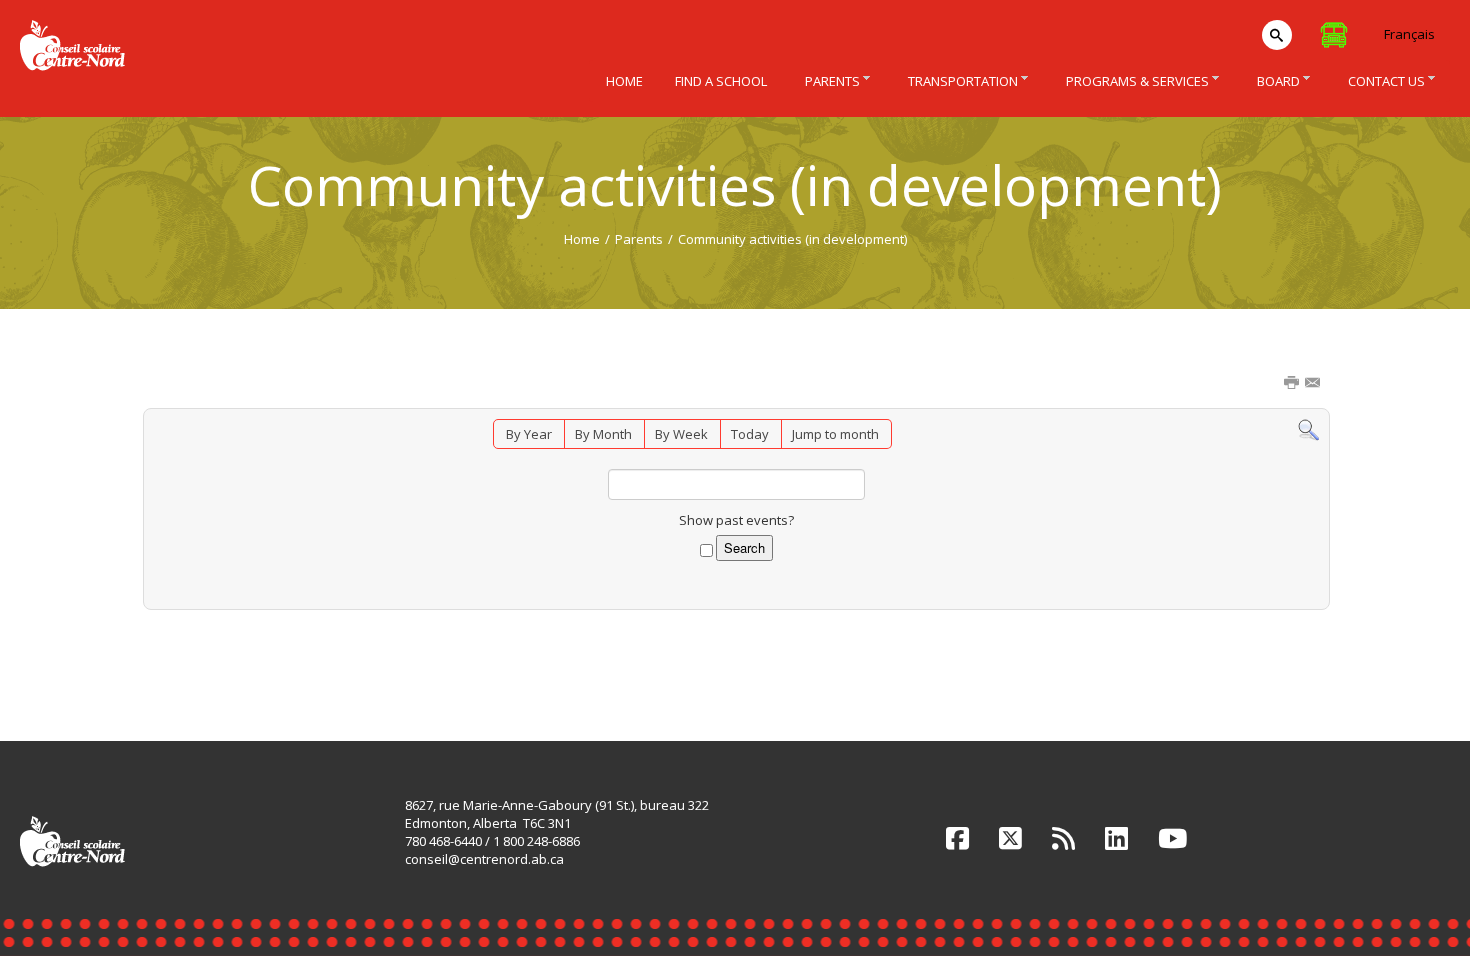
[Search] (1308, 429)
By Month (603, 434)
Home (582, 239)
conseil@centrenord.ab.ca (484, 859)
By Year (529, 434)
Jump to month (835, 434)
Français (1409, 34)
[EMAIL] (1314, 384)
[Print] (1293, 384)
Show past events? (736, 520)
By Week (681, 434)
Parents (639, 239)
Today (750, 434)
